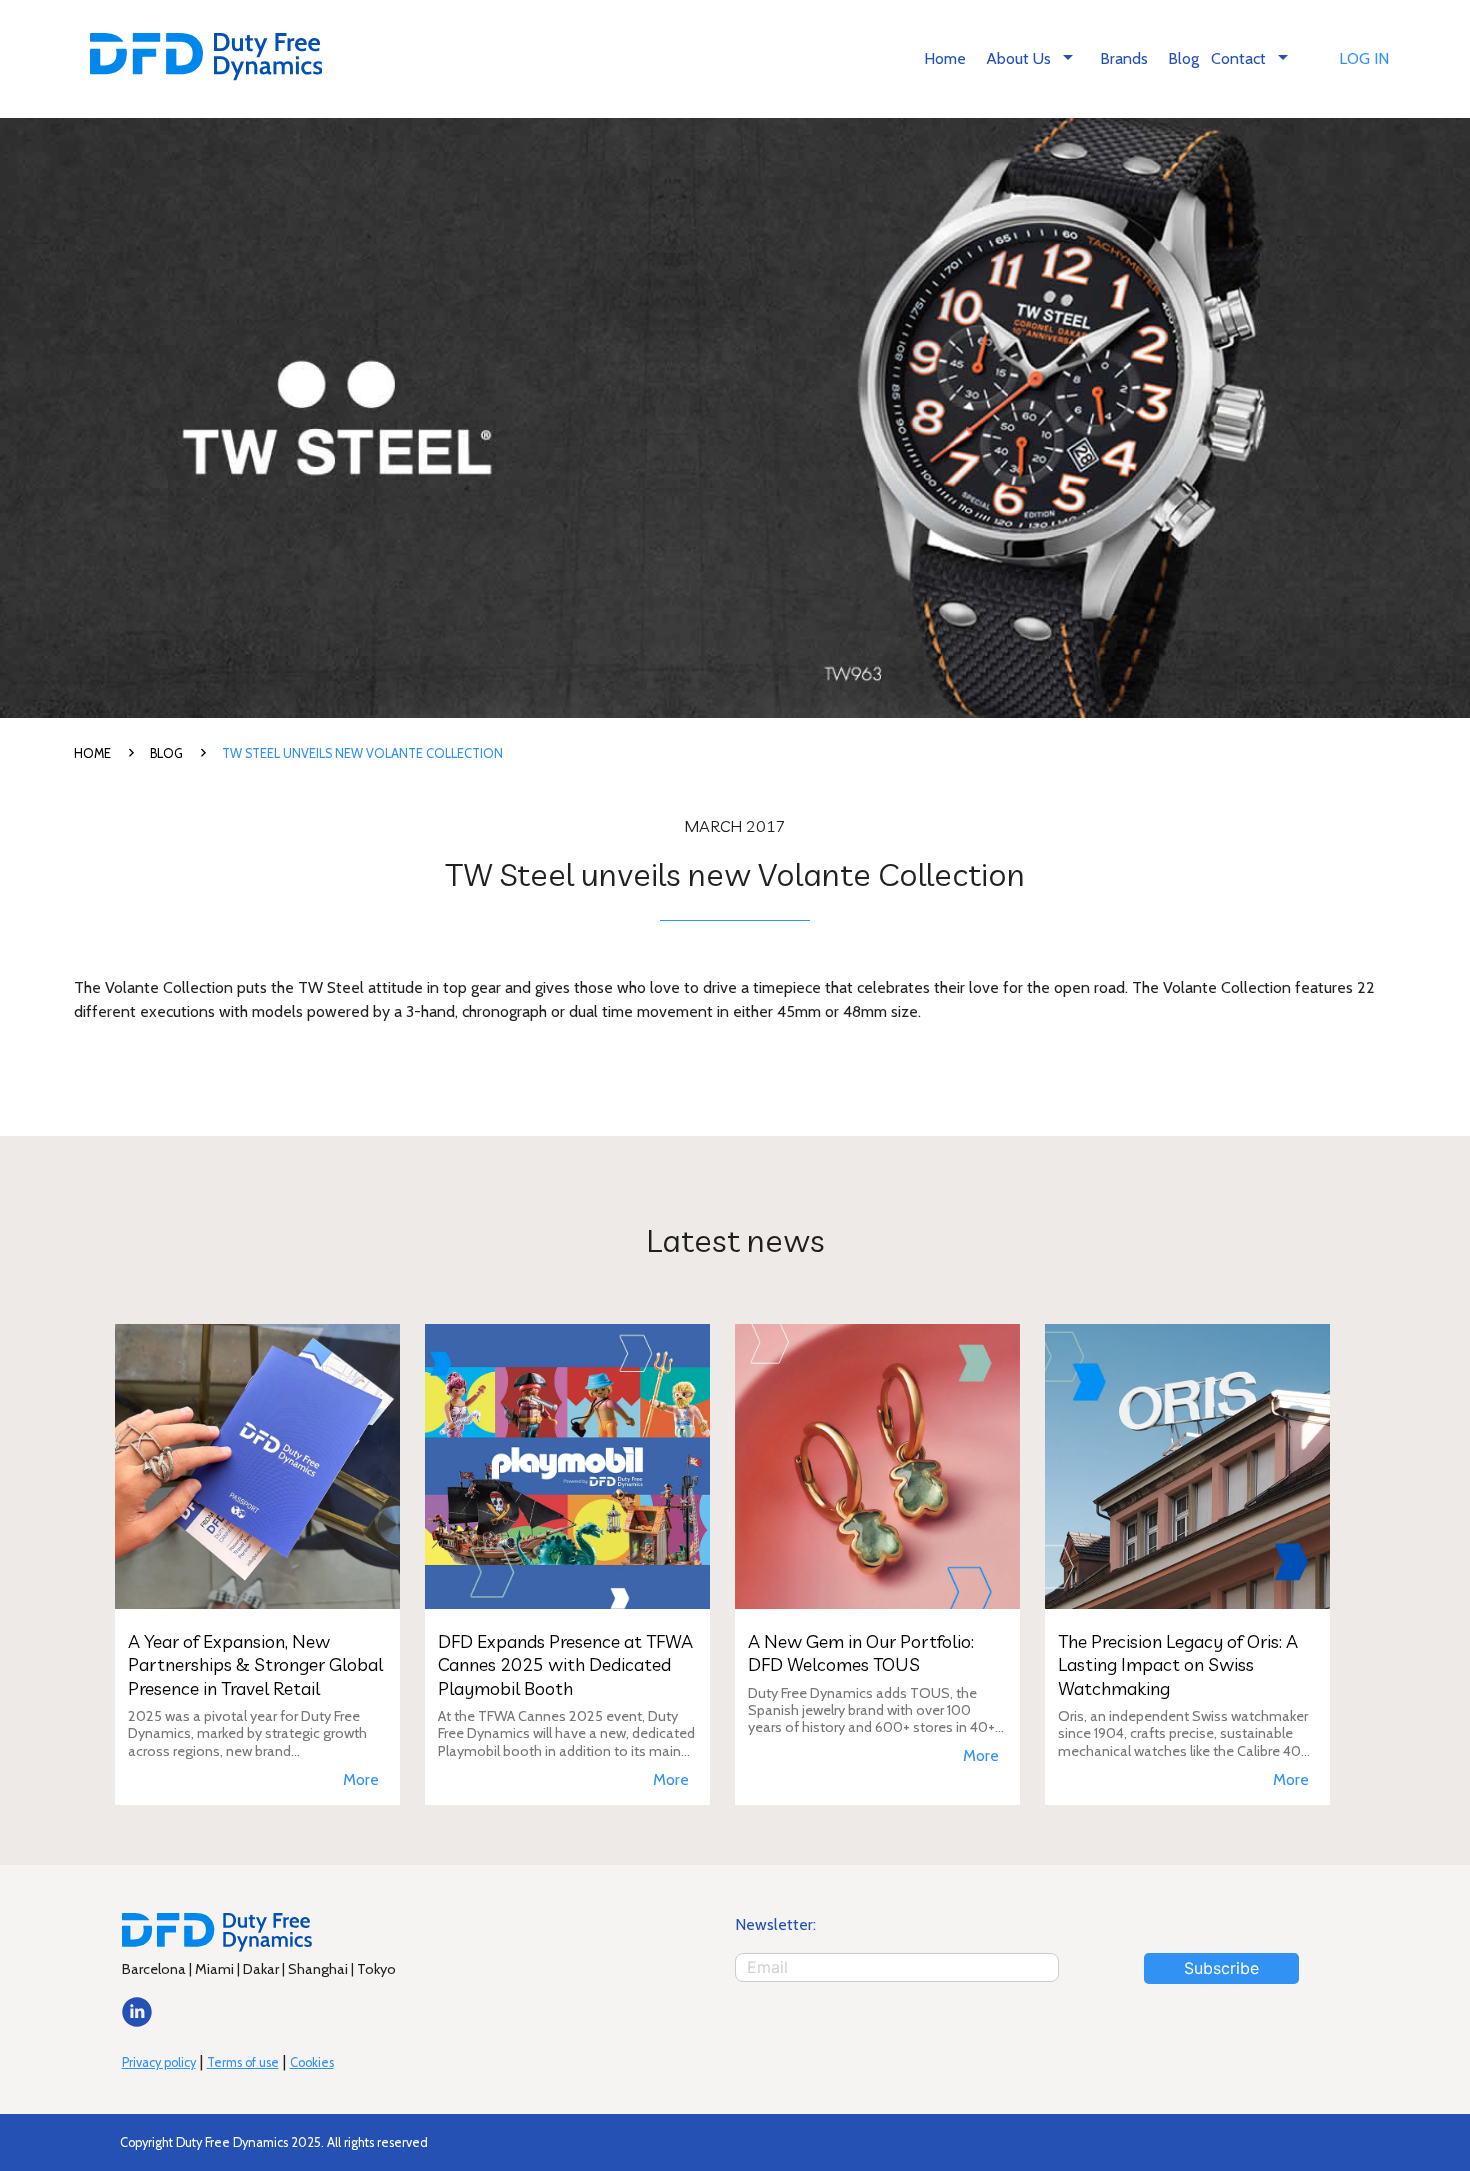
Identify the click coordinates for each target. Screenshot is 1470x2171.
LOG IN (1364, 58)
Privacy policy (159, 2062)
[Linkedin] (137, 2021)
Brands (1124, 58)
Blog (1183, 58)
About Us (1033, 57)
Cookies (312, 2062)
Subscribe (1221, 1968)
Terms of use (243, 2062)
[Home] (206, 59)
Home (945, 58)
